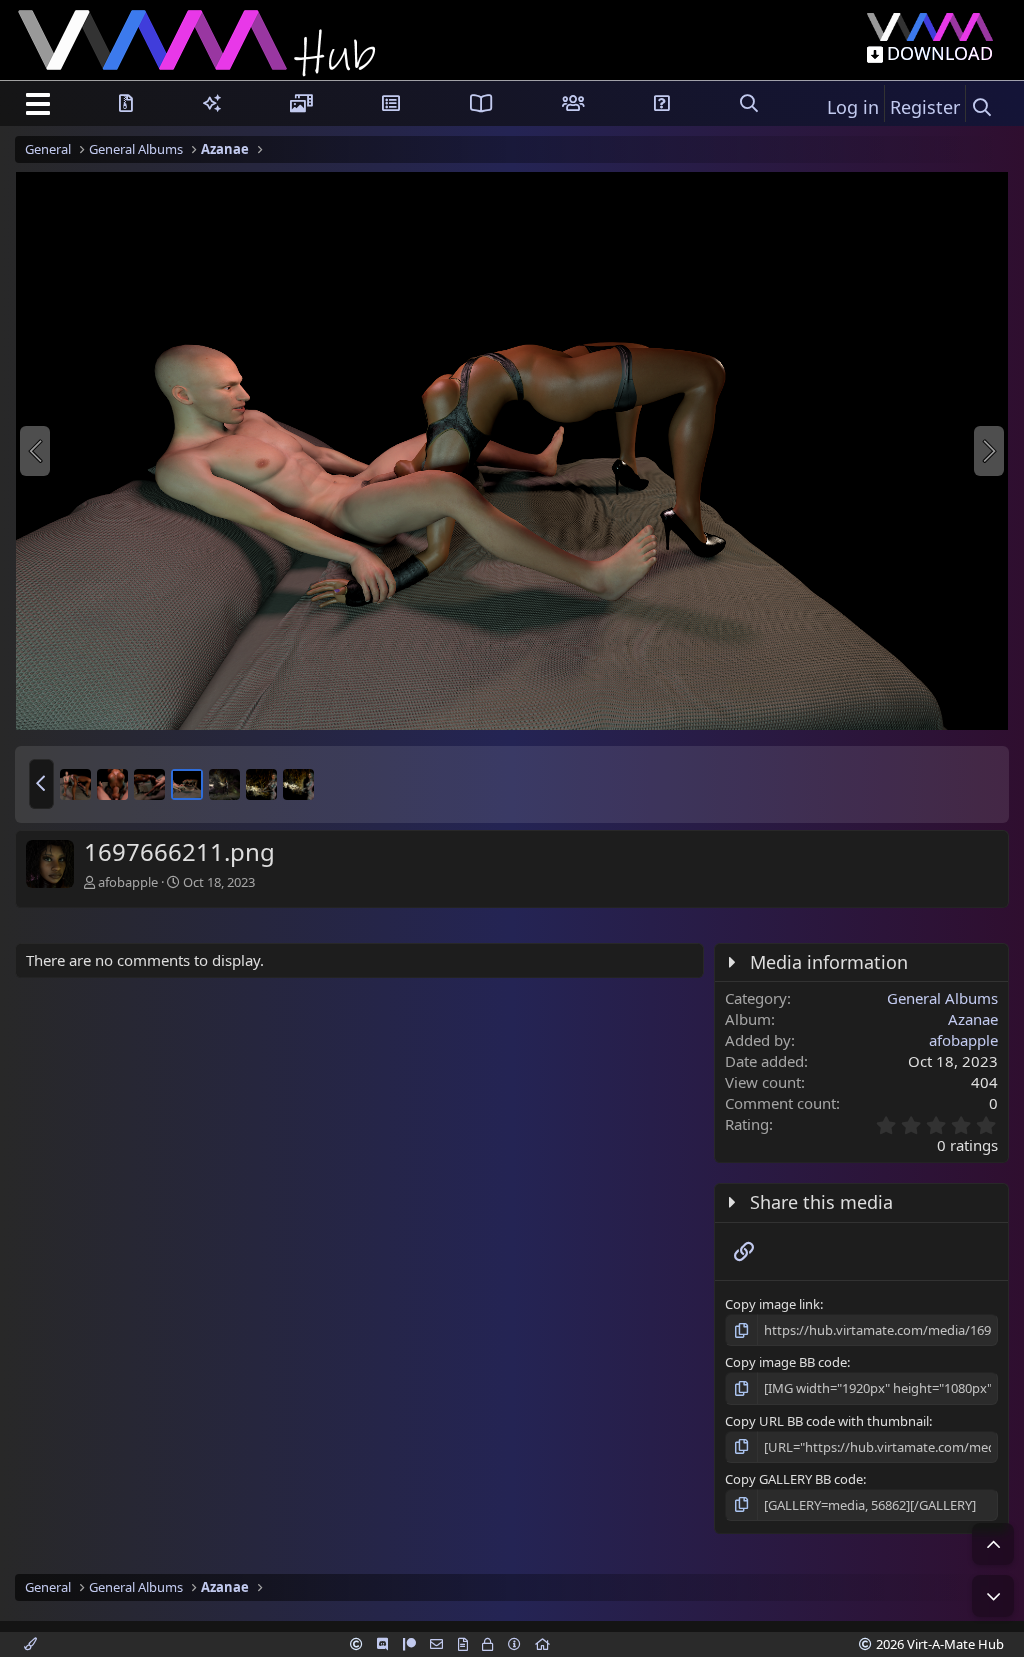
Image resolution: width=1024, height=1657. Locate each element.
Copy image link (772, 1304)
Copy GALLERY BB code (794, 1479)
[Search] (982, 107)
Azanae (973, 1019)
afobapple (128, 882)
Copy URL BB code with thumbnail (827, 1421)
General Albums (942, 998)
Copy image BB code (786, 1362)
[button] (41, 784)
